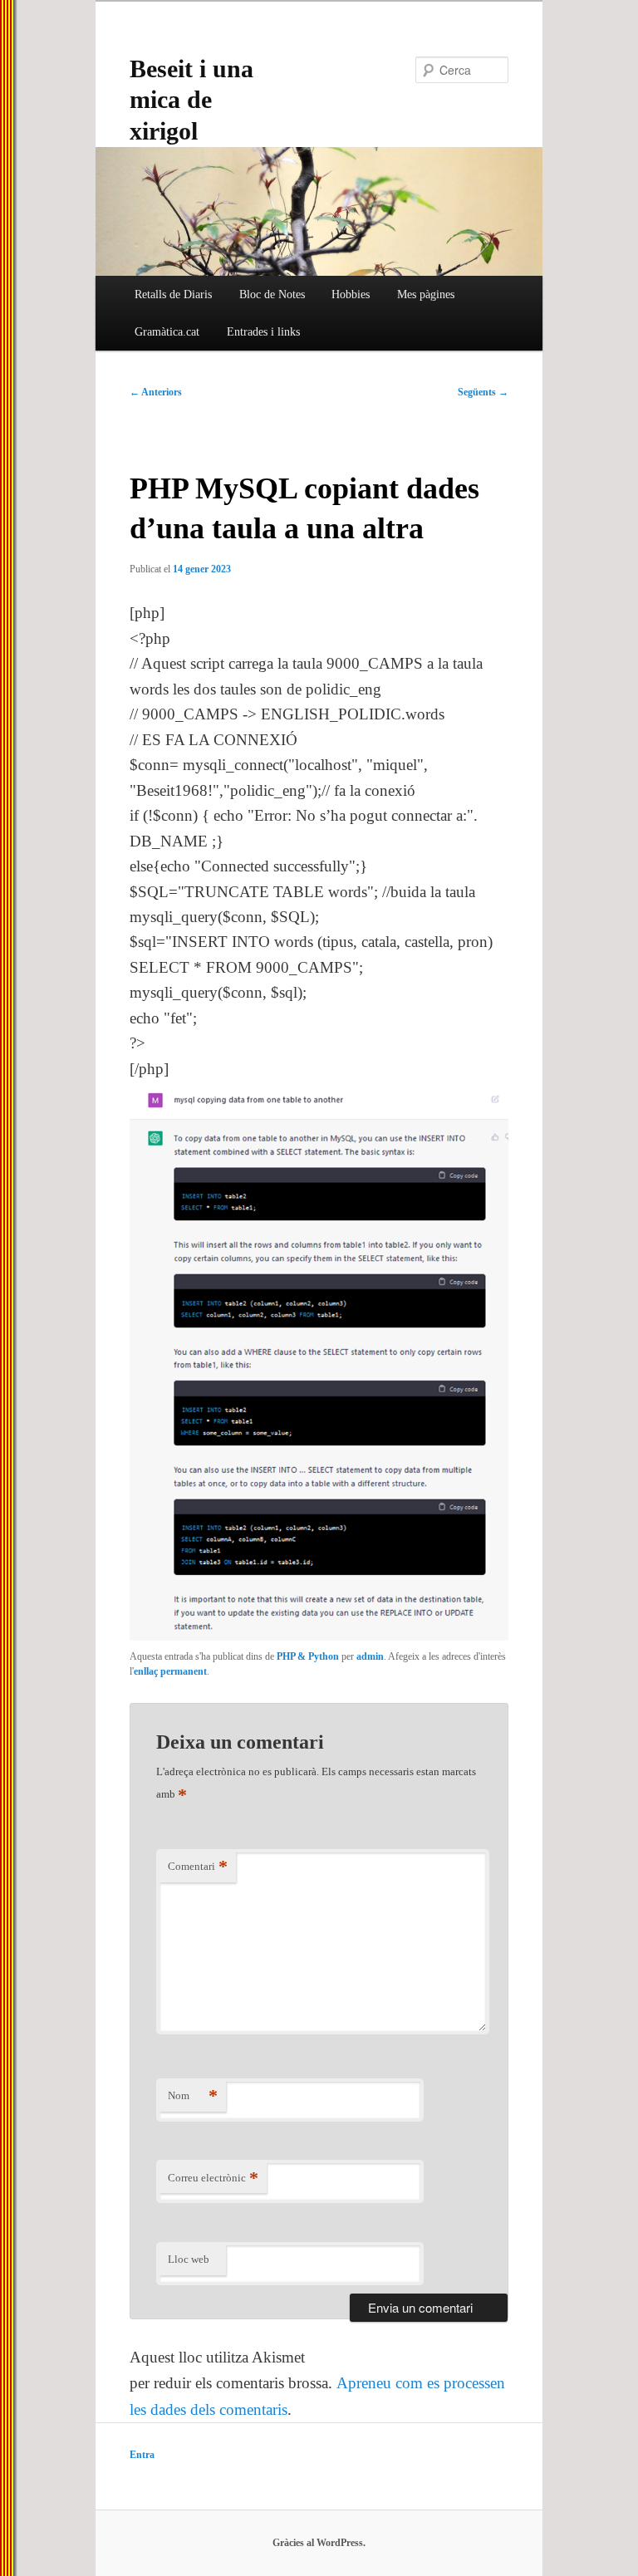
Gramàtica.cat (167, 332)
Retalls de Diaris (173, 294)
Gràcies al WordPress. (319, 2543)
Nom (193, 2095)
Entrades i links (263, 332)
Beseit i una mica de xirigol (191, 99)
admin (370, 1656)
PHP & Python (308, 1656)
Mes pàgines (426, 294)
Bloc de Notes (272, 294)
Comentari (198, 1866)
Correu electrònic (213, 2178)
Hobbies (351, 294)
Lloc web (189, 2259)
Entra (142, 2455)
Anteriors (156, 392)
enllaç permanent (170, 1671)
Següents (483, 392)
